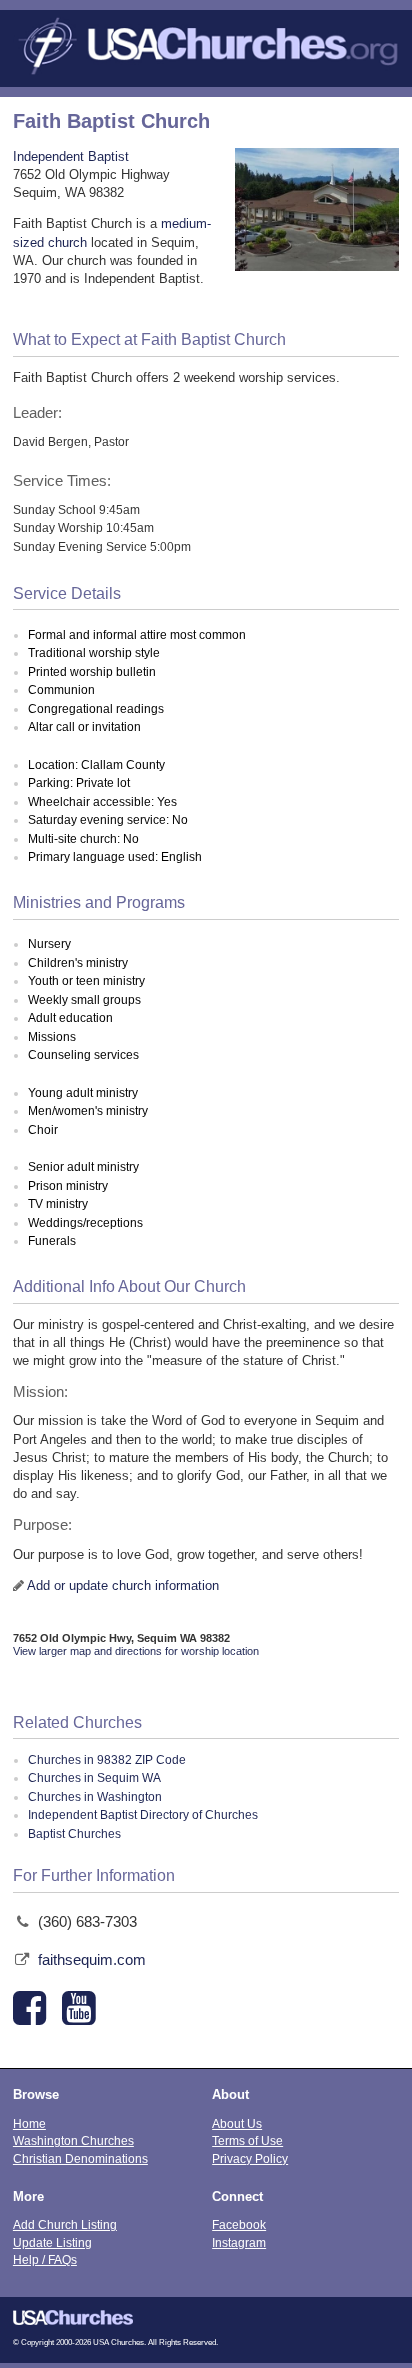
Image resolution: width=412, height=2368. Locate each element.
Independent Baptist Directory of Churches (143, 1815)
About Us (237, 2123)
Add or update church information (123, 1585)
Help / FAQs (45, 2259)
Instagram (239, 2242)
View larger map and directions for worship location (136, 1651)
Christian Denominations (80, 2158)
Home (29, 2123)
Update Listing (52, 2242)
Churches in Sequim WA (94, 1778)
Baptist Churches (74, 1834)
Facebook (239, 2224)
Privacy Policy (250, 2158)
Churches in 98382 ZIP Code (107, 1760)
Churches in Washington (95, 1797)
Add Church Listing (65, 2224)
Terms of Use (247, 2140)
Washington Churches (73, 2140)
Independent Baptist (71, 156)
